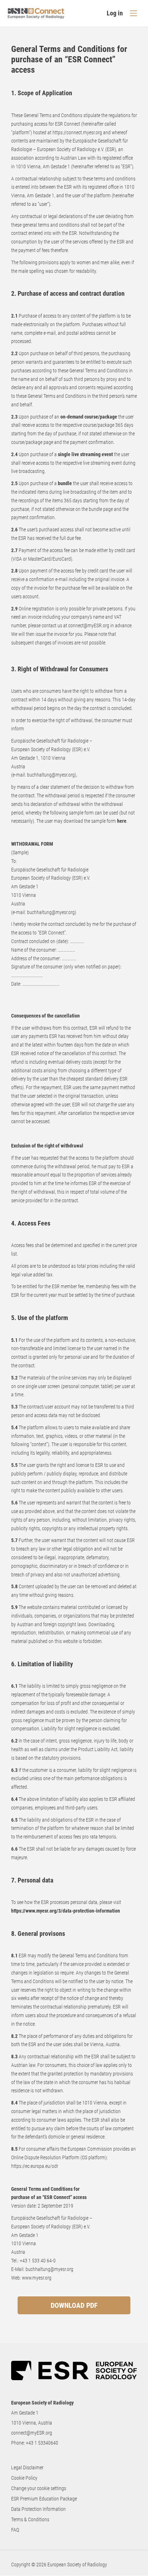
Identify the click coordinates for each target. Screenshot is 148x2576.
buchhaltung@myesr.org (51, 775)
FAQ (15, 2530)
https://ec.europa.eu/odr (35, 2166)
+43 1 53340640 (42, 2443)
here (122, 821)
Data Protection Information (38, 2509)
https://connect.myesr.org (77, 132)
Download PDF (74, 2305)
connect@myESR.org (32, 2433)
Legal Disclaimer (27, 2468)
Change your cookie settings (39, 2488)
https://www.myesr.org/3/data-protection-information (66, 1911)
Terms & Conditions (30, 2519)
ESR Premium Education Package (44, 2499)
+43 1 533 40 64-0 (38, 2261)
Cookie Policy (24, 2478)
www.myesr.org (37, 2278)
